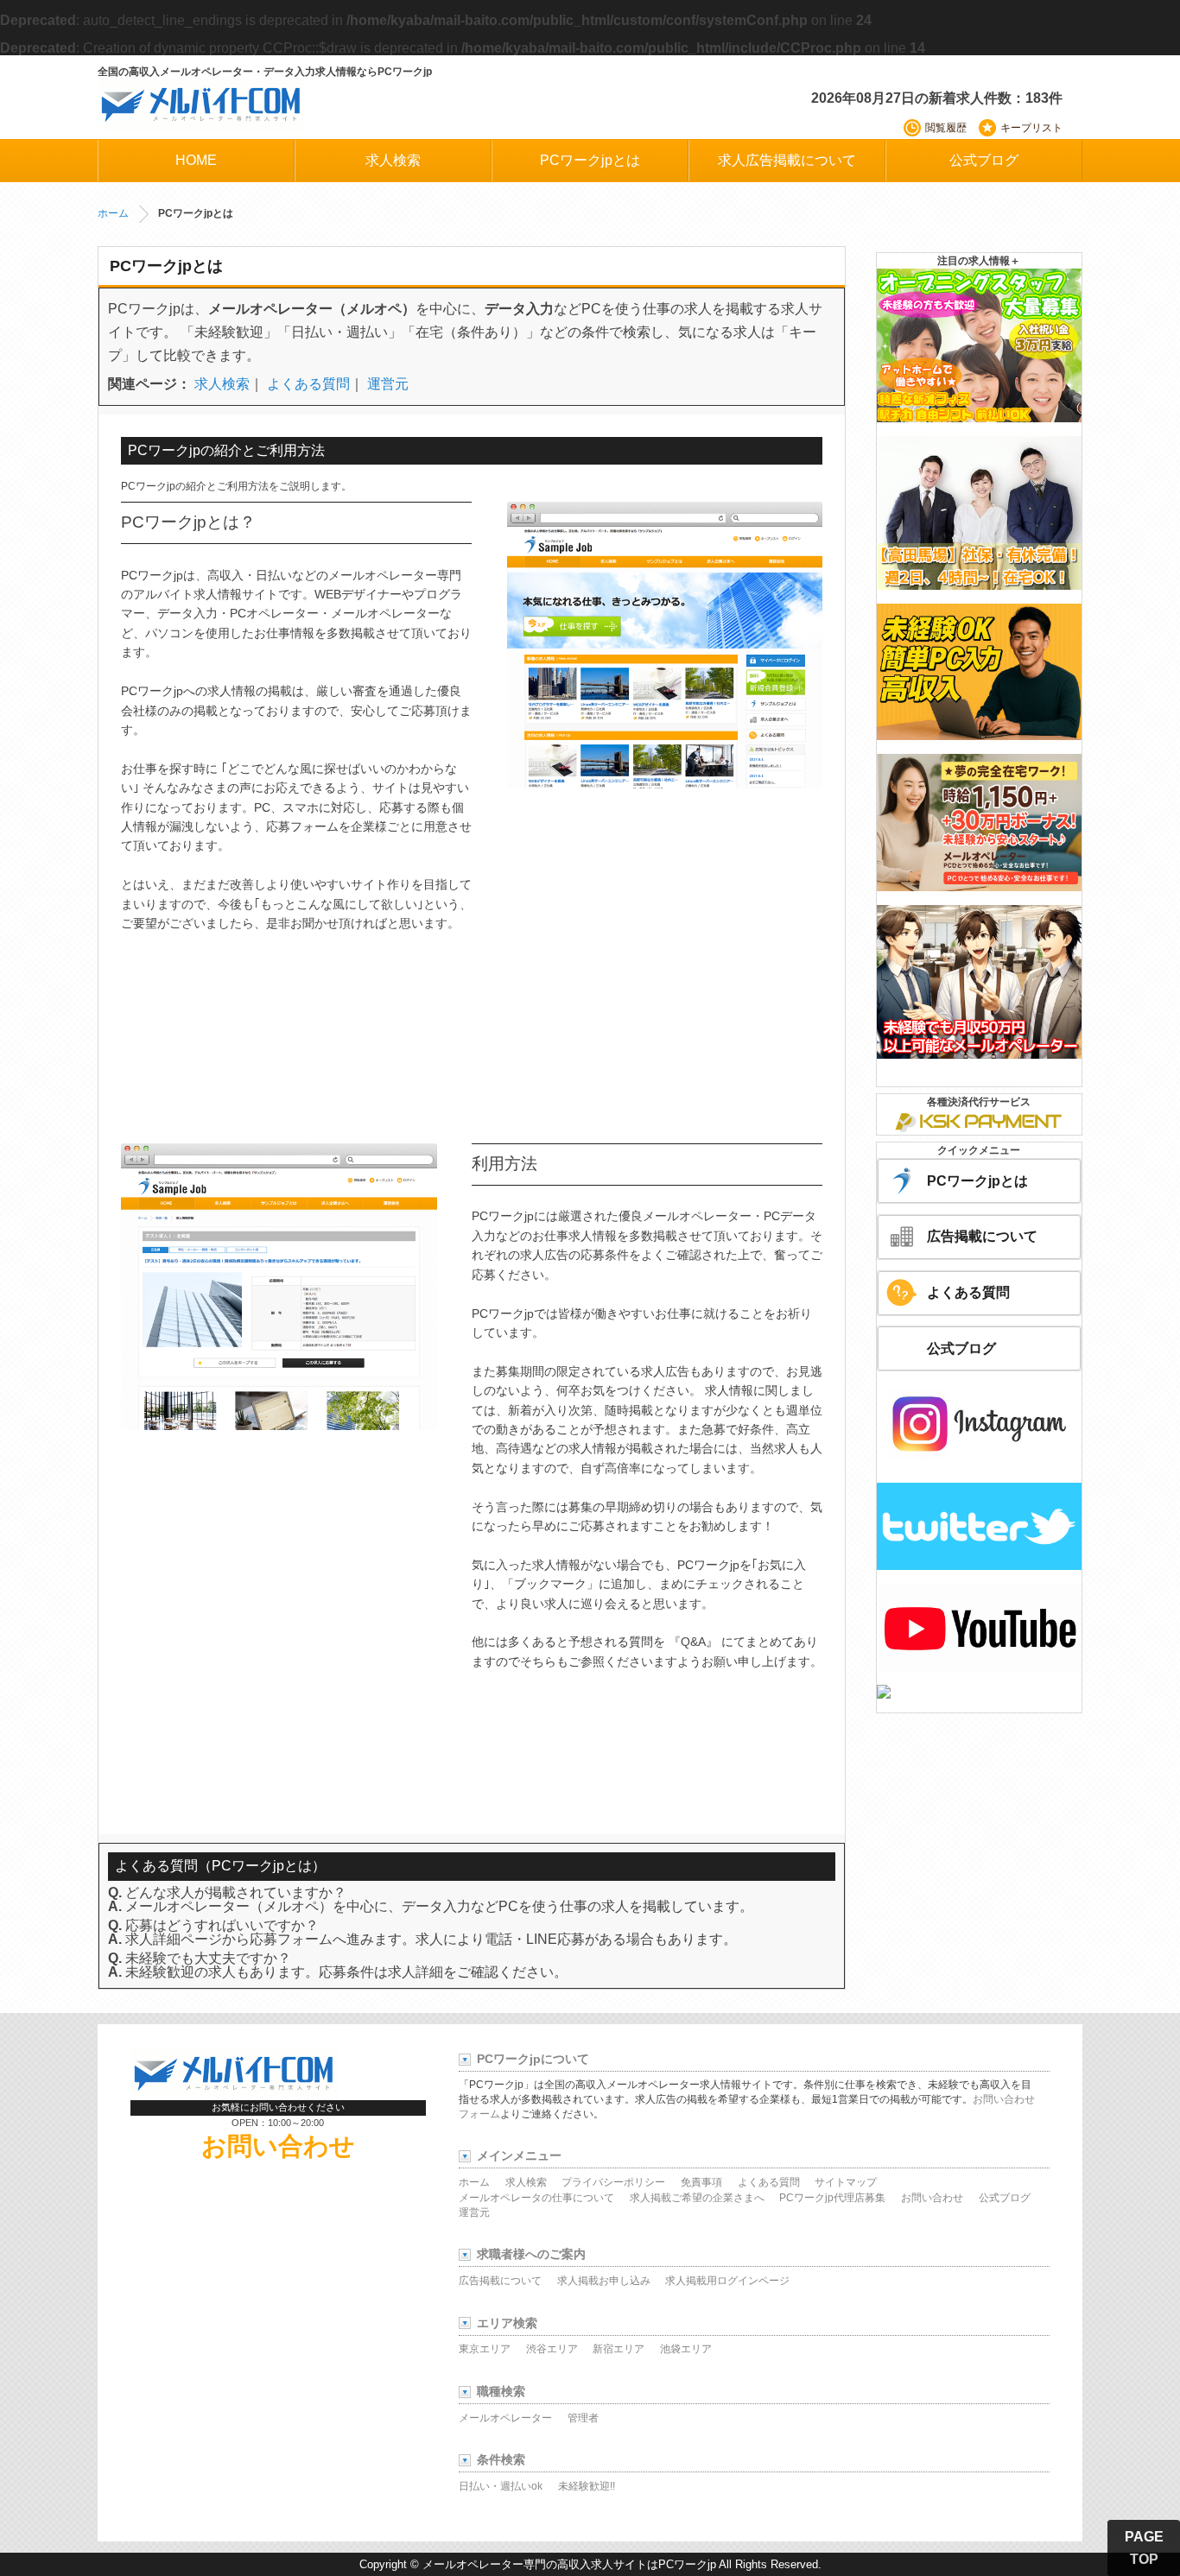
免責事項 (701, 2182)
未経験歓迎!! (587, 2486)
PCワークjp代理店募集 (832, 2198)
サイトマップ (846, 2182)
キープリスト (1031, 128)
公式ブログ (984, 160)
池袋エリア (686, 2349)
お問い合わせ (278, 2146)
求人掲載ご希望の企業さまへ (697, 2198)
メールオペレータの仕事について (536, 2198)
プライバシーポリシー (613, 2182)
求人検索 (393, 160)
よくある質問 (308, 384)
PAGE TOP (1144, 2548)
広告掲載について (982, 1236)
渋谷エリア (552, 2349)
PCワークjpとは (590, 160)
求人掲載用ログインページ (727, 2281)
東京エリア (485, 2349)
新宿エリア (619, 2349)
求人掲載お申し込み (604, 2281)
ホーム (113, 213)
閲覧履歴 (946, 128)
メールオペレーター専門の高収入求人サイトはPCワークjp (569, 2564)
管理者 (583, 2418)
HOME (196, 160)
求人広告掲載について (787, 160)
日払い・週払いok (501, 2486)
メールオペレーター (505, 2418)
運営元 (388, 384)
